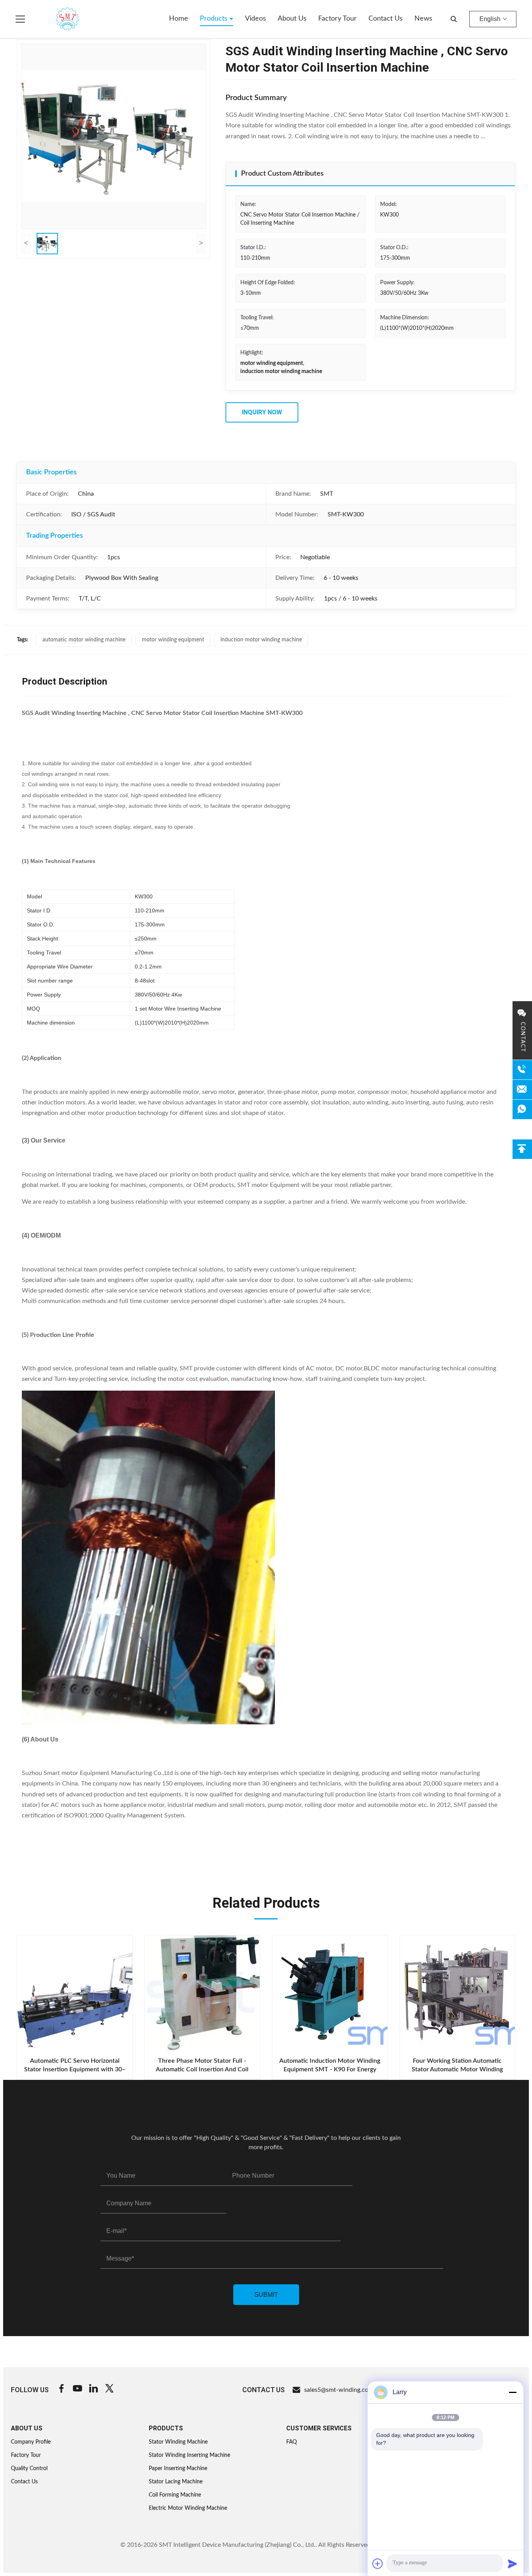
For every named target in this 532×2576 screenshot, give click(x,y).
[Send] (513, 2564)
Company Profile (31, 2442)
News (423, 19)
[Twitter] (109, 2390)
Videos (255, 19)
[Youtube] (78, 2390)
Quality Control (29, 2469)
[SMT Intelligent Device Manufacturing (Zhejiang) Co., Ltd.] (56, 19)
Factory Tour (337, 19)
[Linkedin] (93, 2390)
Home (179, 19)
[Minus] (513, 2392)
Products (215, 19)
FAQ (292, 2442)
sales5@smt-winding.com (339, 2390)
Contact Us (386, 19)
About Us (292, 19)
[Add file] (378, 2564)
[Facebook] (62, 2390)
